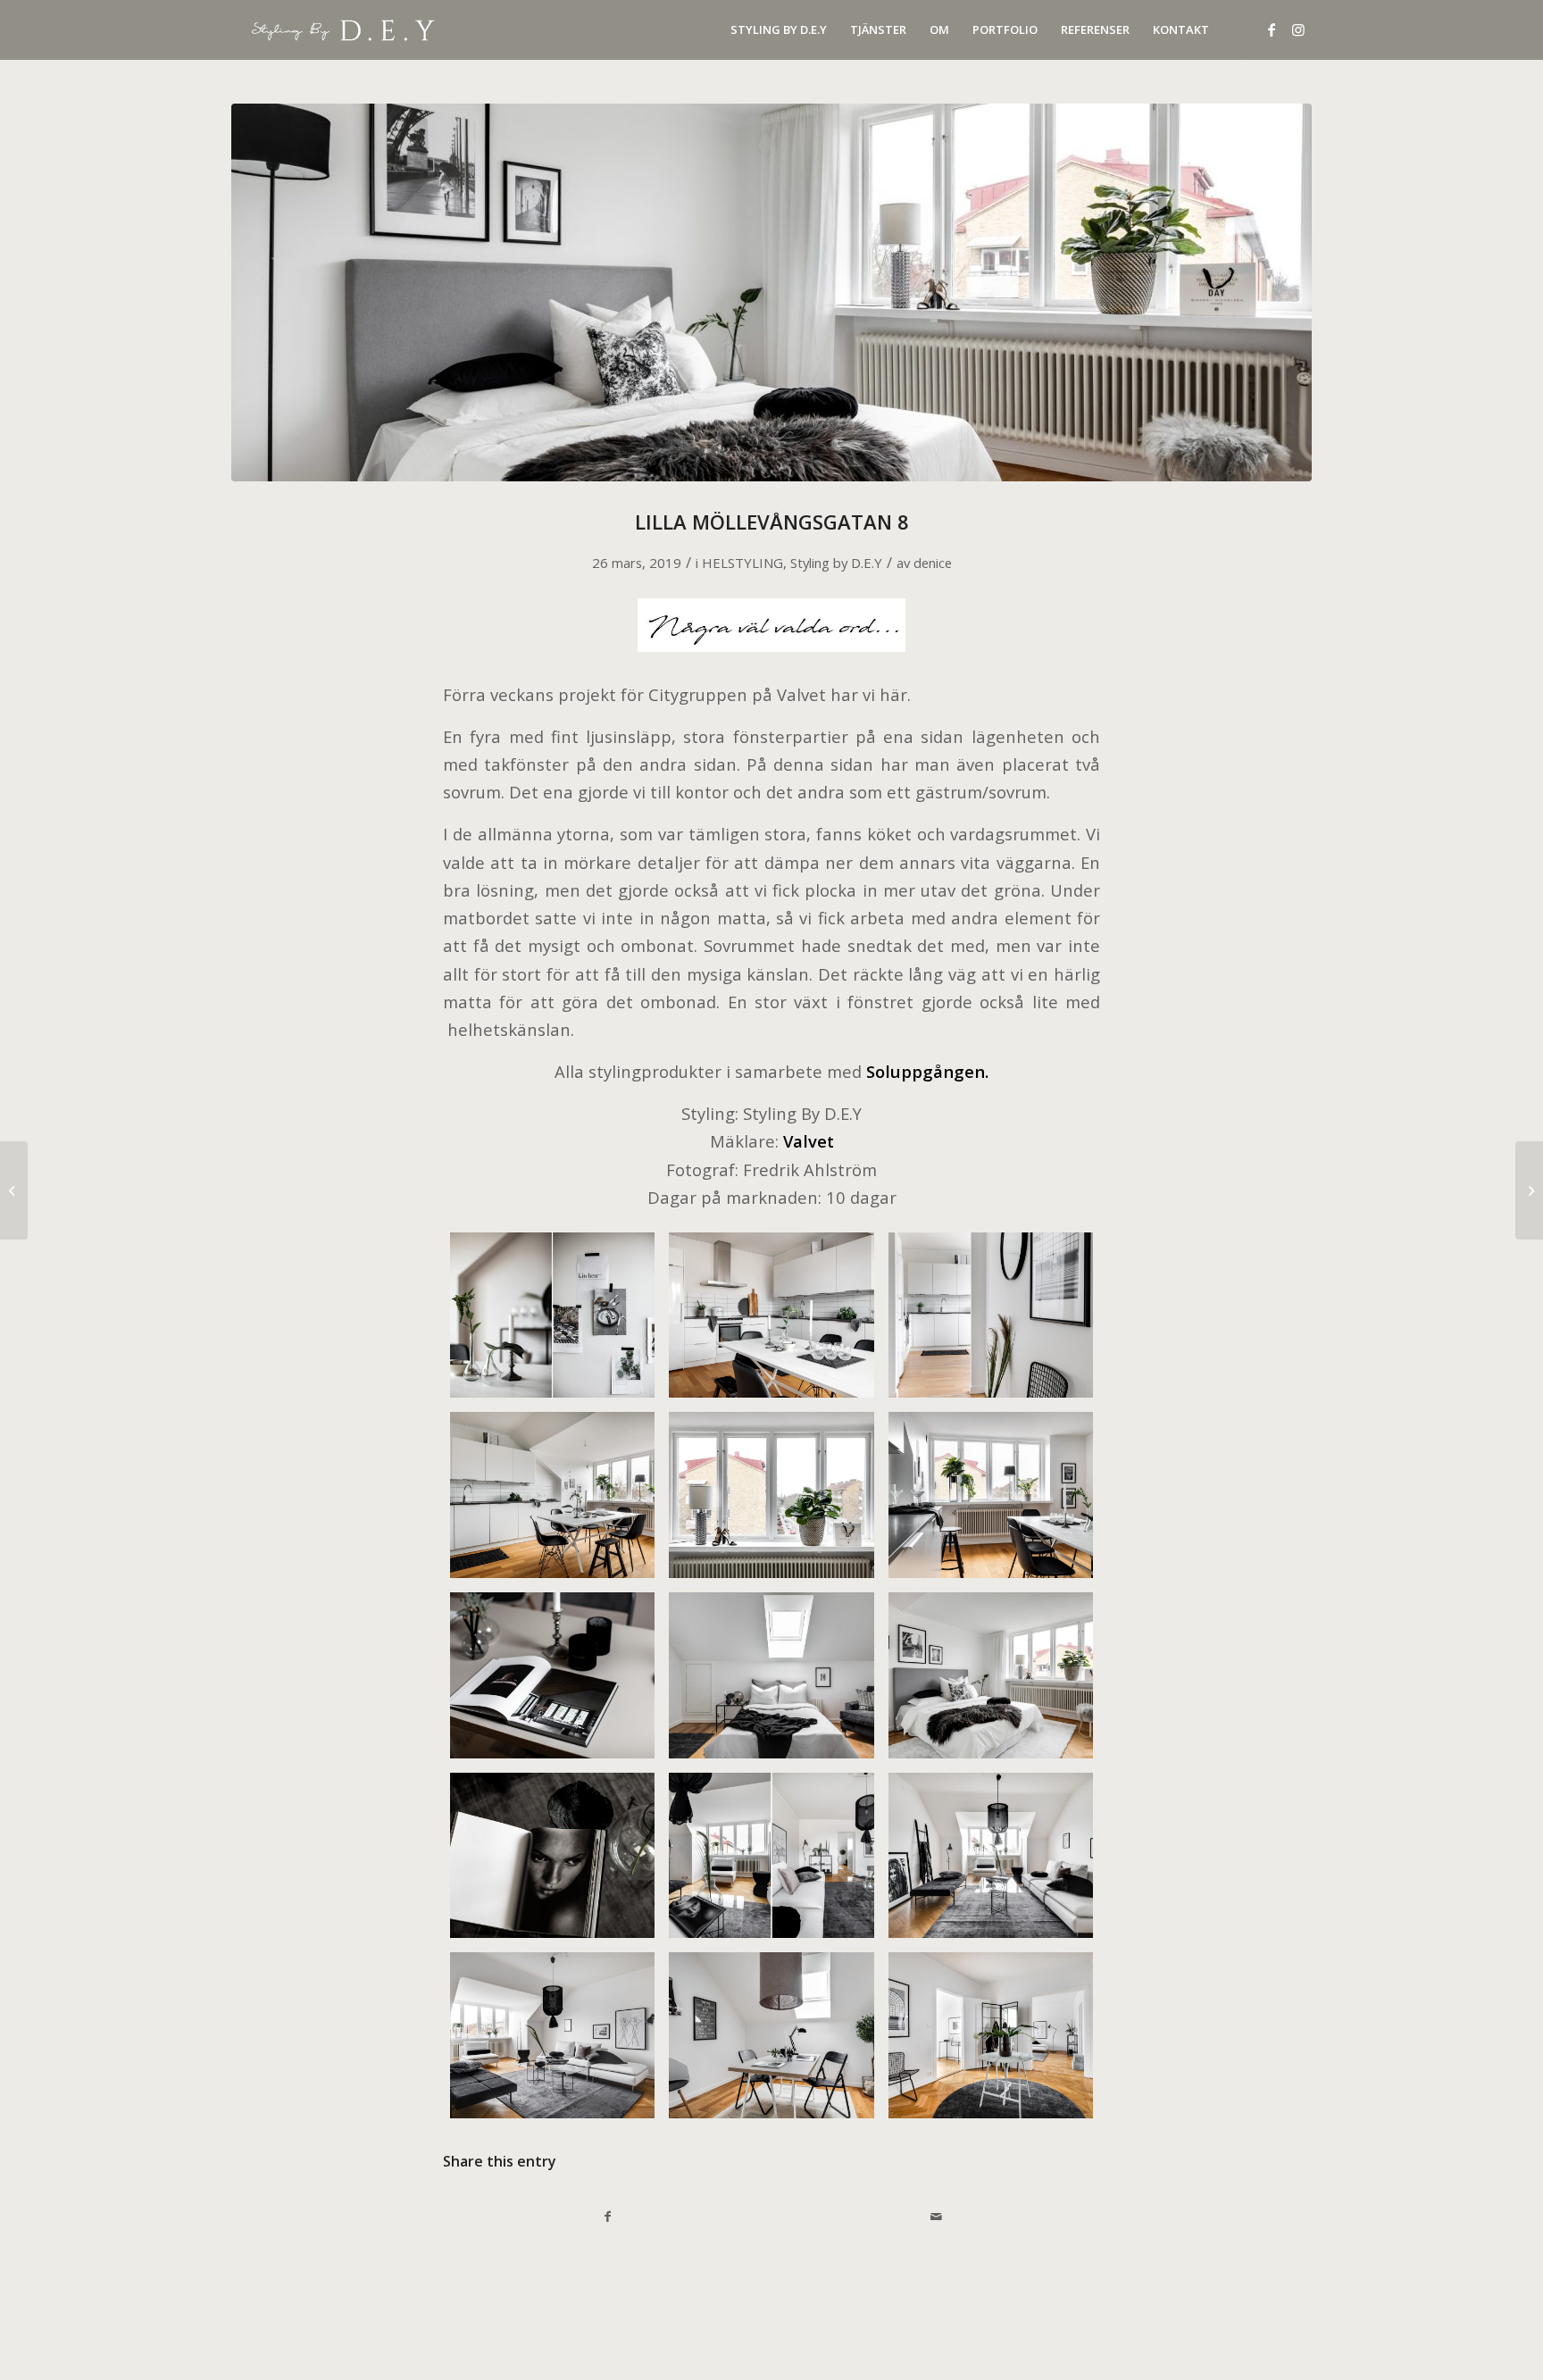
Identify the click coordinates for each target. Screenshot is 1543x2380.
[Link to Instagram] (1298, 29)
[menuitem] (779, 30)
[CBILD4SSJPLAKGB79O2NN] (552, 1495)
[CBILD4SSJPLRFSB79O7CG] (552, 2035)
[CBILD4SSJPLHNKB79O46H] (552, 1675)
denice (933, 563)
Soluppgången (926, 1071)
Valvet (809, 1141)
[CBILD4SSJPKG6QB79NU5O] (771, 1675)
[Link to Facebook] (1272, 29)
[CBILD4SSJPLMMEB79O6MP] (552, 1856)
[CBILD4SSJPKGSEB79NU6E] (991, 1315)
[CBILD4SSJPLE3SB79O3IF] (771, 1495)
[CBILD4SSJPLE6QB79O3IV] (991, 1495)
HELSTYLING (742, 563)
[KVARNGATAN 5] (1529, 1190)
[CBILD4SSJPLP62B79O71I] (771, 1856)
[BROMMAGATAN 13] (14, 1190)
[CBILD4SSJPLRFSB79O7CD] (991, 1856)
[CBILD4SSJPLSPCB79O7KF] (991, 2035)
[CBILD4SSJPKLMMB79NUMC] (771, 1315)
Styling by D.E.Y (836, 563)
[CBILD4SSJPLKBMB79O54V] (552, 1315)
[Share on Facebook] (608, 2217)
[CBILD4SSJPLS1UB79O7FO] (771, 2035)
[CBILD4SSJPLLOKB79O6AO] (771, 292)
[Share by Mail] (936, 2217)
